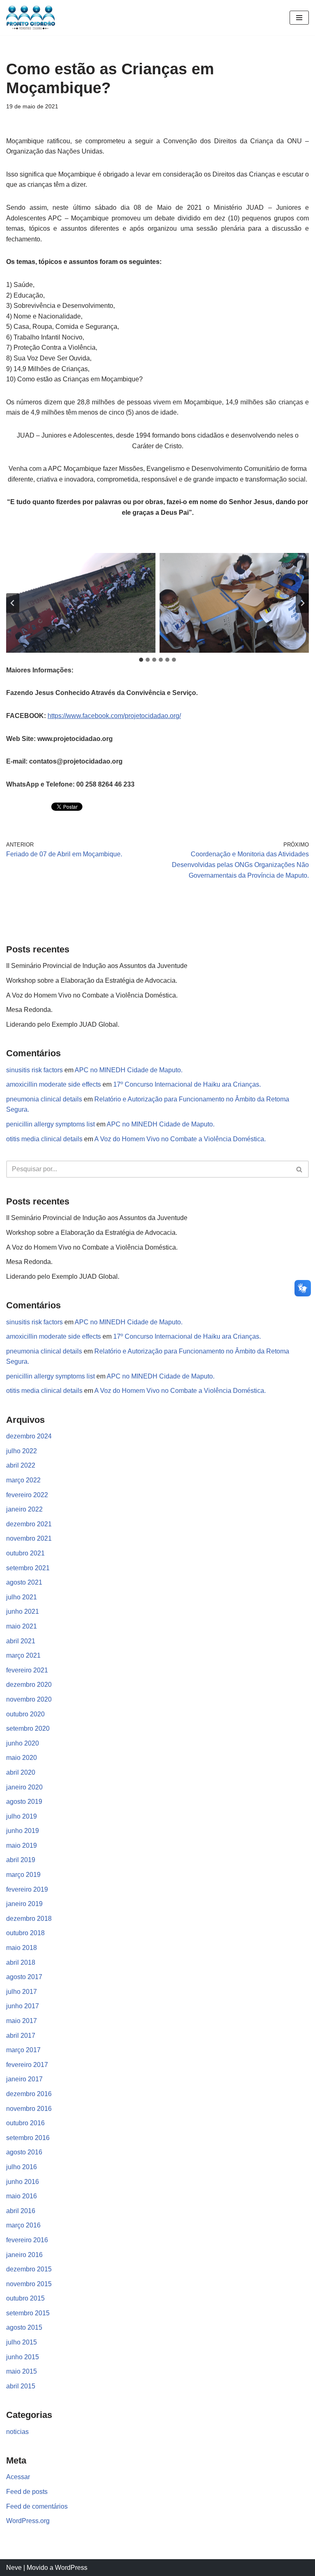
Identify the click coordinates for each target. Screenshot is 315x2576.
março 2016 (23, 2225)
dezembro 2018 (29, 1919)
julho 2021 (22, 1597)
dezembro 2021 (29, 1524)
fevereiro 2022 (27, 1495)
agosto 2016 (24, 2152)
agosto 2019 (24, 1802)
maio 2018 (22, 1948)
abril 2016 (21, 2211)
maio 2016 (22, 2196)
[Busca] (300, 1169)
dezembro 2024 (29, 1436)
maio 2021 (22, 1626)
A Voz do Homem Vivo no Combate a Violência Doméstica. (92, 995)
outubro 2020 (25, 1714)
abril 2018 (21, 1962)
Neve (14, 2568)
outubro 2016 (25, 2123)
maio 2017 (22, 2021)
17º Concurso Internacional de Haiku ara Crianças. (187, 1084)
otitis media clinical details (44, 1139)
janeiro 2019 (24, 1904)
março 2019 (23, 1875)
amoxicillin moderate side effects (54, 1084)
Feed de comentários (37, 2506)
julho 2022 (22, 1451)
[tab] (141, 660)
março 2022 (23, 1480)
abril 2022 (21, 1465)
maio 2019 (22, 1845)
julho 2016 (22, 2167)
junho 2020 (23, 1743)
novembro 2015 (29, 2284)
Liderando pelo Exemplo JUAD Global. (63, 1024)
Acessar (18, 2477)
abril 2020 (21, 1772)
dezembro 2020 (29, 1685)
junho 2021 (23, 1611)
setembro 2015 (28, 2313)
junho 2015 (23, 2357)
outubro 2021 (25, 1553)
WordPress (71, 2568)
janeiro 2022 (24, 1509)
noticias (17, 2432)
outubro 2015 (25, 2298)
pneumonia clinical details (44, 1099)
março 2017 (23, 2050)
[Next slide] (302, 603)
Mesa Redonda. (29, 1010)
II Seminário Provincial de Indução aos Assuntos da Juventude (97, 966)
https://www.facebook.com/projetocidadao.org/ (114, 716)
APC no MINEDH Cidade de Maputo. (129, 1070)
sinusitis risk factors (34, 1070)
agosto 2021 (24, 1582)
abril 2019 (21, 1860)
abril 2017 (21, 2036)
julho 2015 (22, 2342)
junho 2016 (23, 2182)
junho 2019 (23, 1831)
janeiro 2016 (24, 2255)
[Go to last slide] (13, 603)
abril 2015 (21, 2386)
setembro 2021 (28, 1568)
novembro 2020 (29, 1699)
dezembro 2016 (29, 2094)
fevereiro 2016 (27, 2240)
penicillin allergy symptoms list (50, 1124)
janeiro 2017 (24, 2079)
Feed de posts (27, 2492)
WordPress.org (28, 2521)
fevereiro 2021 (27, 1670)
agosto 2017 (24, 1977)
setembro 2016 (28, 2138)
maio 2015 (22, 2371)
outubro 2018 (25, 1933)
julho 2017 (22, 1992)
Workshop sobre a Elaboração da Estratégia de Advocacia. (92, 981)
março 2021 (23, 1655)
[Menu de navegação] (299, 18)
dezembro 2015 (29, 2269)
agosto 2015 (24, 2327)
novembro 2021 (29, 1538)
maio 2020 (22, 1758)
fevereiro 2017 (27, 2065)
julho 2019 (22, 1816)
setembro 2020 (28, 1728)
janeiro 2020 (24, 1787)
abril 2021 (21, 1641)
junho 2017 (23, 2006)
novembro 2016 (29, 2109)
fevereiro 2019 (27, 1889)
